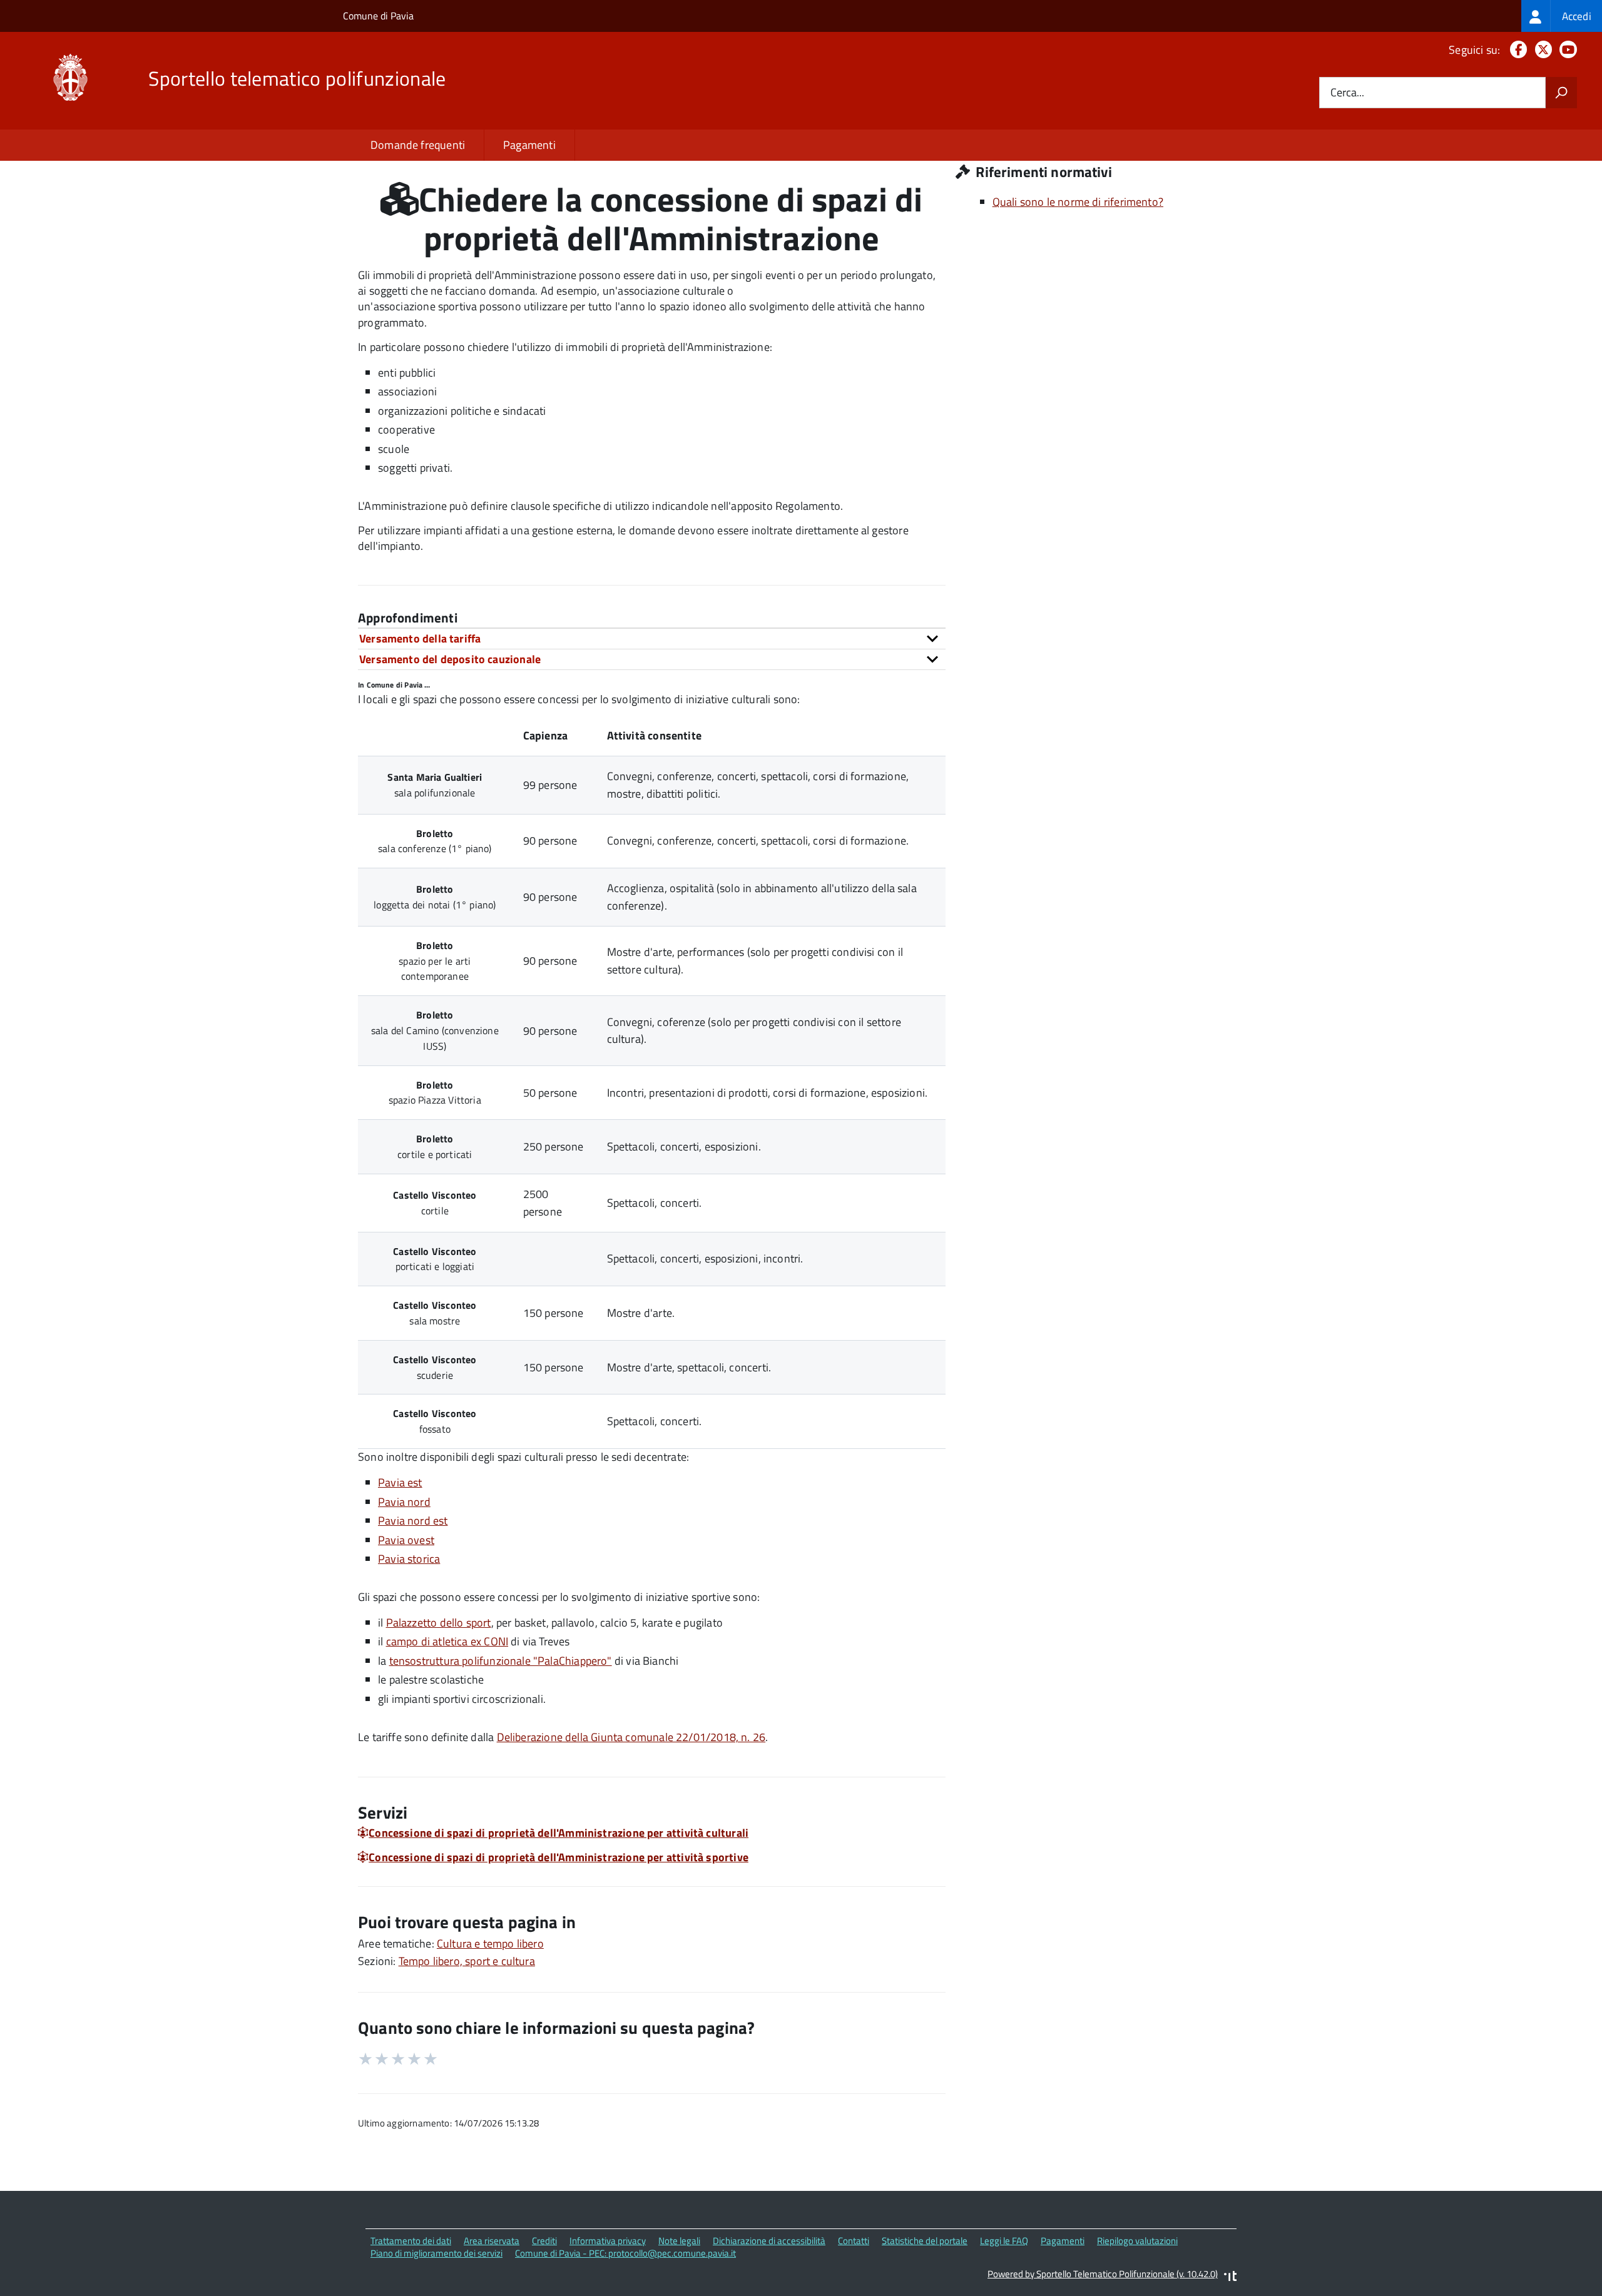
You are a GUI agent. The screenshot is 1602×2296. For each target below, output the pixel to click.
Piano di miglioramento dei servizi (436, 2253)
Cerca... (1347, 93)
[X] (1541, 50)
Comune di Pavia (378, 16)
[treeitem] (1562, 16)
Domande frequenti (418, 145)
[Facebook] (1516, 50)
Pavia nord (404, 1502)
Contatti (854, 2241)
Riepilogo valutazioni (1137, 2241)
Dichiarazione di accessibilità (769, 2241)
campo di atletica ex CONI (447, 1641)
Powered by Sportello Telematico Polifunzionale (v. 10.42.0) (1103, 2274)
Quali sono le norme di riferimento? (1078, 202)
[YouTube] (1566, 50)
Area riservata (492, 2241)
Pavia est (400, 1482)
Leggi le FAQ (1004, 2241)
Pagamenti (529, 145)
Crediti (544, 2241)
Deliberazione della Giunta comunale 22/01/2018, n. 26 (631, 1737)
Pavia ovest (406, 1540)
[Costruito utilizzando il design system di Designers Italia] (1230, 2278)
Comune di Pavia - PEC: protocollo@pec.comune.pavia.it (625, 2253)
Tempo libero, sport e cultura (467, 1961)
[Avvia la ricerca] (1561, 93)
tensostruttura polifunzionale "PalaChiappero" (501, 1661)
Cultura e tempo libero (490, 1943)
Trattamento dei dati (411, 2241)
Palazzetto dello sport (439, 1623)
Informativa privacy (608, 2241)
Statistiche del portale (925, 2241)
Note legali (679, 2241)
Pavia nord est (413, 1521)
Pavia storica (409, 1559)
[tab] (652, 638)
